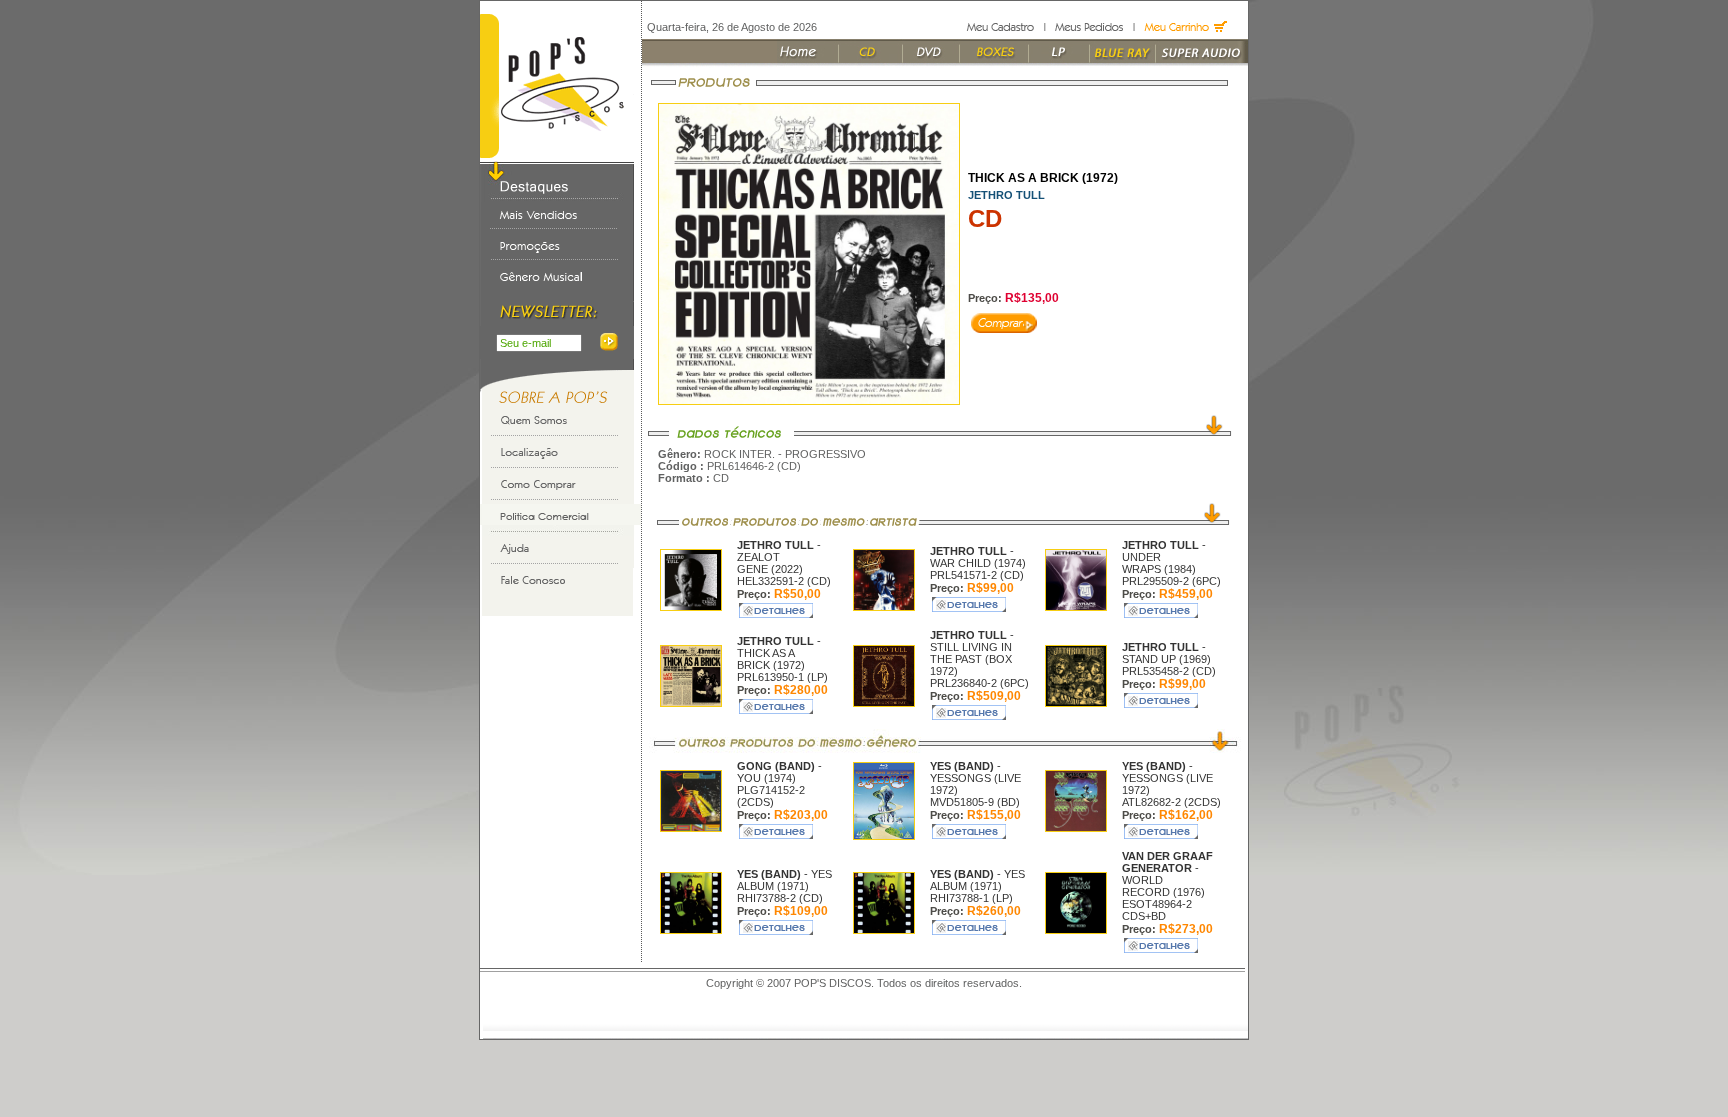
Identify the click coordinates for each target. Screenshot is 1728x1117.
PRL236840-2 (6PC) (979, 683)
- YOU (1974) (779, 772)
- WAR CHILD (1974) (978, 557)
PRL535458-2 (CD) (1169, 671)
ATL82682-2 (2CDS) (1171, 802)
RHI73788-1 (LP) (971, 898)
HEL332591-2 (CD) (784, 581)
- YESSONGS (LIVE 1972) (975, 778)
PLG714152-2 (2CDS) (771, 796)
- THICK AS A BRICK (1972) (779, 653)
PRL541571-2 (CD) (977, 575)
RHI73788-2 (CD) (780, 898)
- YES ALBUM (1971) (784, 880)
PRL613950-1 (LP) (782, 677)
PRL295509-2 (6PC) (1171, 581)
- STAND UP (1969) (1166, 653)
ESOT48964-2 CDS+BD (1157, 910)
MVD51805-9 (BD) (975, 802)
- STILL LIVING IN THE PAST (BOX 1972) (972, 653)
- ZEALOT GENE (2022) (779, 557)
